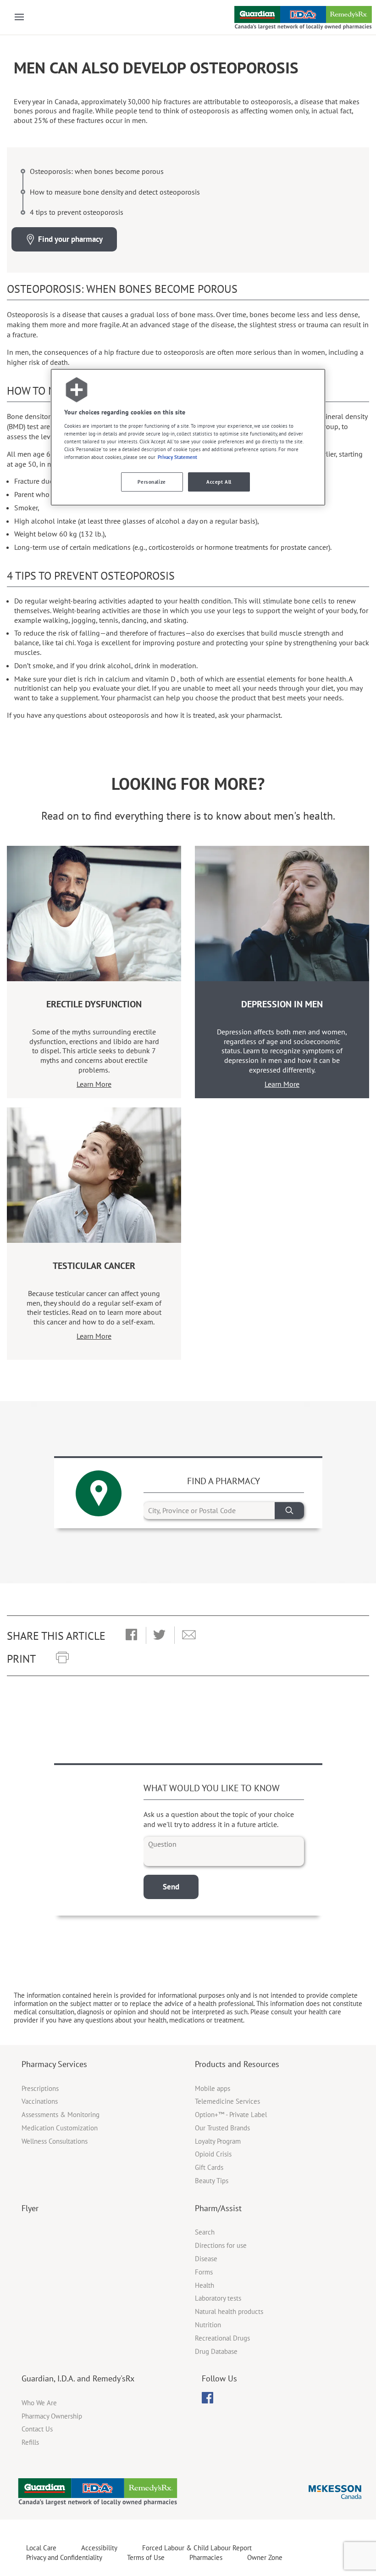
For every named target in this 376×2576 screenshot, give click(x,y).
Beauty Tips (212, 2181)
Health (205, 2285)
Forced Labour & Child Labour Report (197, 2548)
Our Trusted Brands (222, 2128)
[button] (131, 1635)
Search (205, 2232)
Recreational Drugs (222, 2338)
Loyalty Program (218, 2141)
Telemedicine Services (227, 2101)
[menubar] (207, 2398)
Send (171, 1887)
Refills (30, 2442)
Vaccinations (40, 2101)
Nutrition (208, 2325)
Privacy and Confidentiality (64, 2557)
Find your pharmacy (70, 239)
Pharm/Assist (218, 2208)
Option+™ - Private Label (231, 2115)
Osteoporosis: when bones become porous (97, 171)
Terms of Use (146, 2557)
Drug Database (216, 2351)
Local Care (41, 2548)
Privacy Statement (177, 457)
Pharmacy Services (54, 2064)
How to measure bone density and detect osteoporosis (115, 192)
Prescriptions (40, 2088)
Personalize (152, 482)
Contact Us (37, 2429)
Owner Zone (265, 2557)
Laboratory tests (218, 2298)
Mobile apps (213, 2088)
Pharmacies (206, 2557)
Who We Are (39, 2403)
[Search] (289, 1511)
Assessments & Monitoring (61, 2115)
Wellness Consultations (55, 2141)
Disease (206, 2259)
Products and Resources (237, 2064)
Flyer (30, 2208)
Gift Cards (209, 2167)
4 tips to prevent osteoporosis (77, 212)
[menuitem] (207, 2398)
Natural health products (229, 2311)
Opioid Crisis (213, 2154)
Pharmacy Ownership (52, 2416)
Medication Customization (60, 2128)
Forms (204, 2272)
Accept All (219, 482)
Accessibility (99, 2548)
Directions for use (221, 2245)
